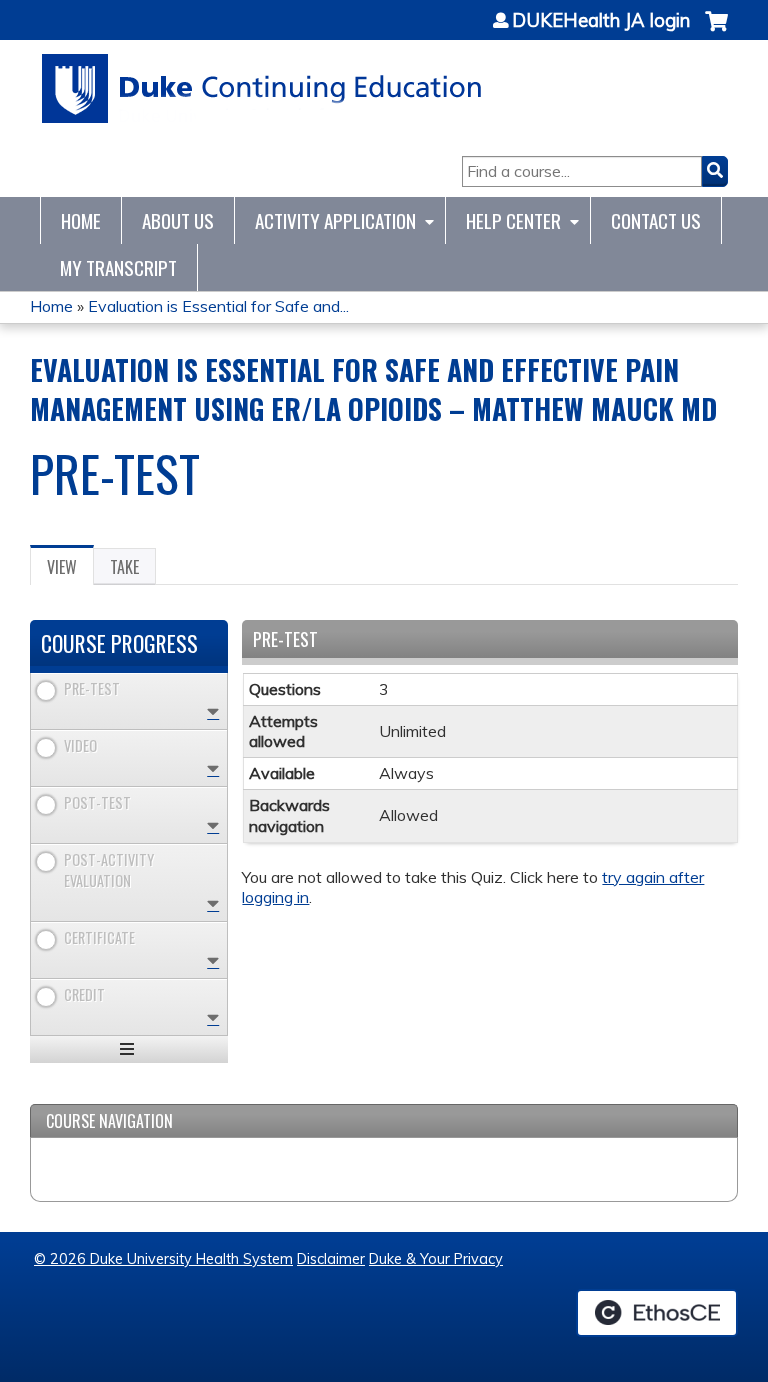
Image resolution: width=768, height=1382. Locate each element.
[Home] (262, 88)
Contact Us (656, 220)
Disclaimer (331, 1259)
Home (81, 220)
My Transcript (118, 267)
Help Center (513, 220)
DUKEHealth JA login (601, 21)
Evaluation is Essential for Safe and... (218, 306)
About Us (178, 220)
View (70, 570)
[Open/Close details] (213, 711)
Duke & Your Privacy (436, 1259)
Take (124, 567)
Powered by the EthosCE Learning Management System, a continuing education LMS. (657, 1313)
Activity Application (335, 220)
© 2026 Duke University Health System (163, 1259)
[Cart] (716, 31)
